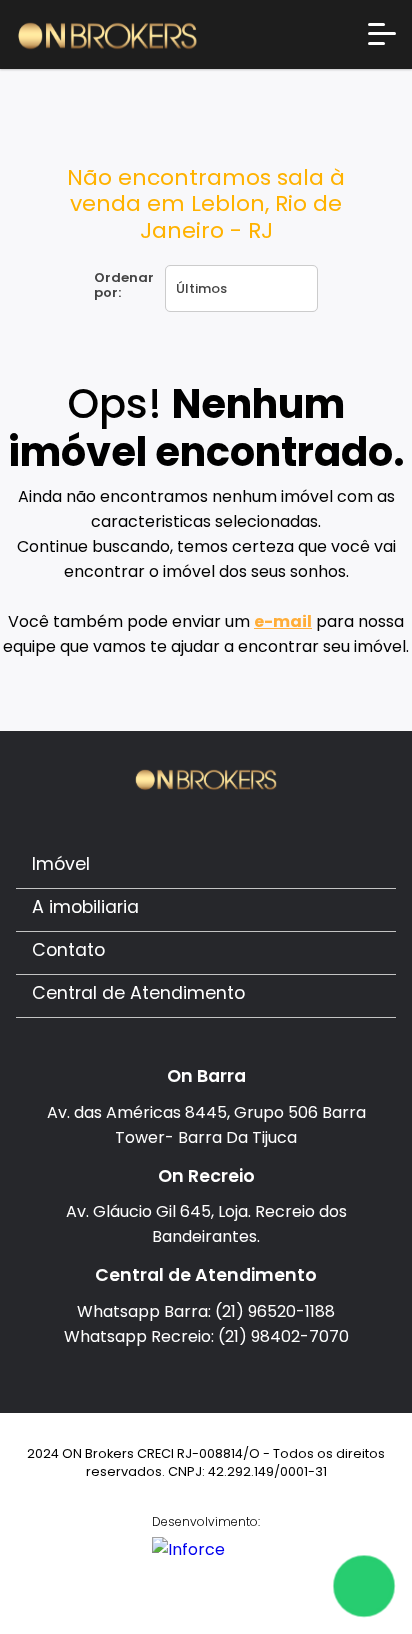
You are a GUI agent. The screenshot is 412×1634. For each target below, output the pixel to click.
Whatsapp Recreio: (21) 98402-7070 (206, 1336)
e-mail (283, 621)
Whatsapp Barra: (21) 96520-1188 (206, 1311)
